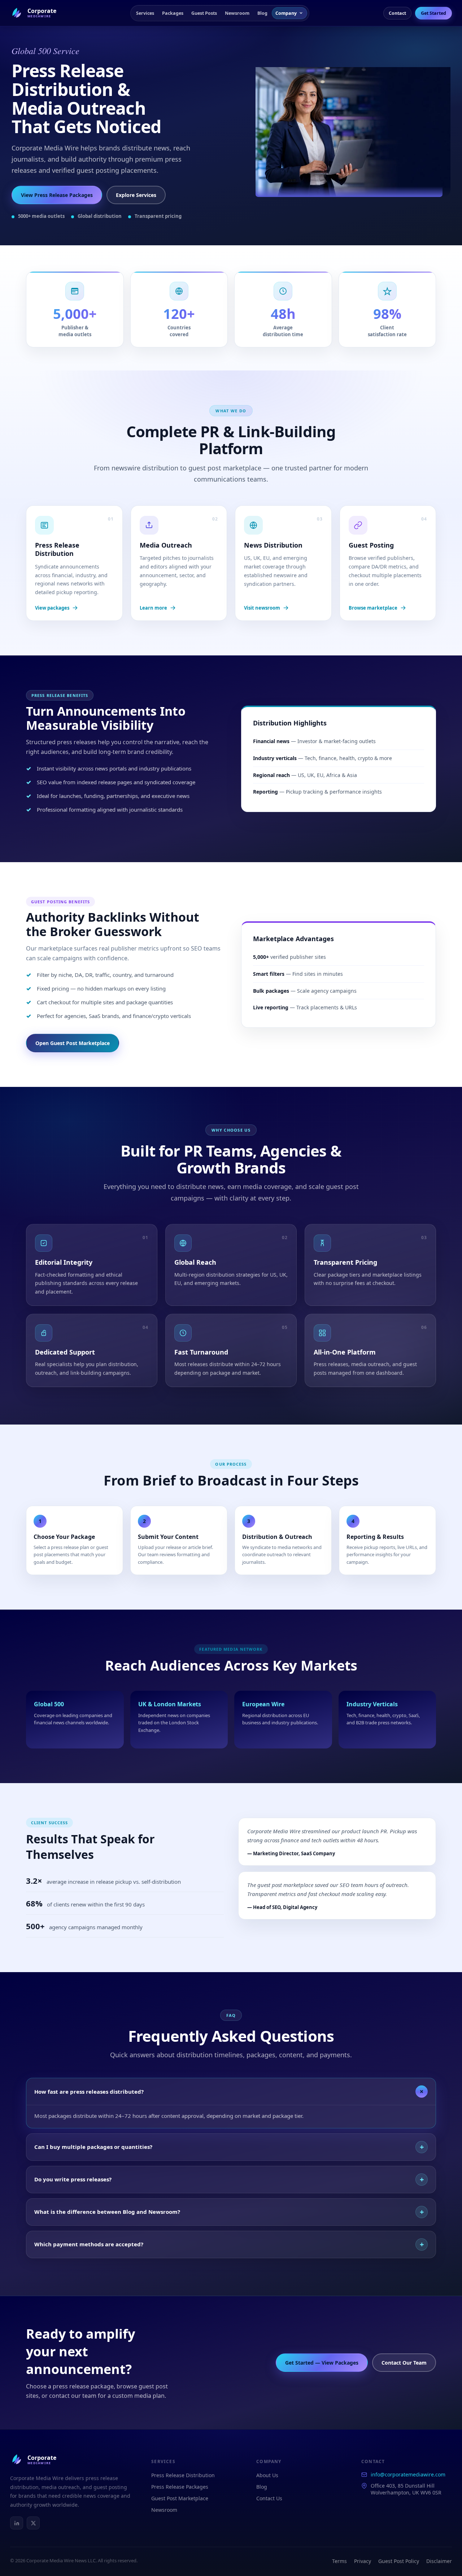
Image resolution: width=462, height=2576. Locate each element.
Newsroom (237, 13)
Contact (397, 13)
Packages (173, 13)
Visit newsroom (262, 608)
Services (145, 13)
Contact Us (269, 2498)
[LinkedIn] (17, 2523)
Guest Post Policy (399, 2561)
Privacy (363, 2561)
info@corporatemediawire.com (408, 2474)
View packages (52, 608)
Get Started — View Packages (322, 2363)
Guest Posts (204, 13)
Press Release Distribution (183, 2475)
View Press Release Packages (57, 195)
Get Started (433, 13)
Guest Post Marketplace (180, 2498)
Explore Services (136, 195)
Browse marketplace (373, 608)
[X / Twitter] (33, 2523)
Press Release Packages (180, 2487)
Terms (339, 2561)
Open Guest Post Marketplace (73, 1043)
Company (286, 13)
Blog (262, 13)
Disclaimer (439, 2561)
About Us (267, 2475)
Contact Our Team (404, 2363)
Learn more (153, 608)
